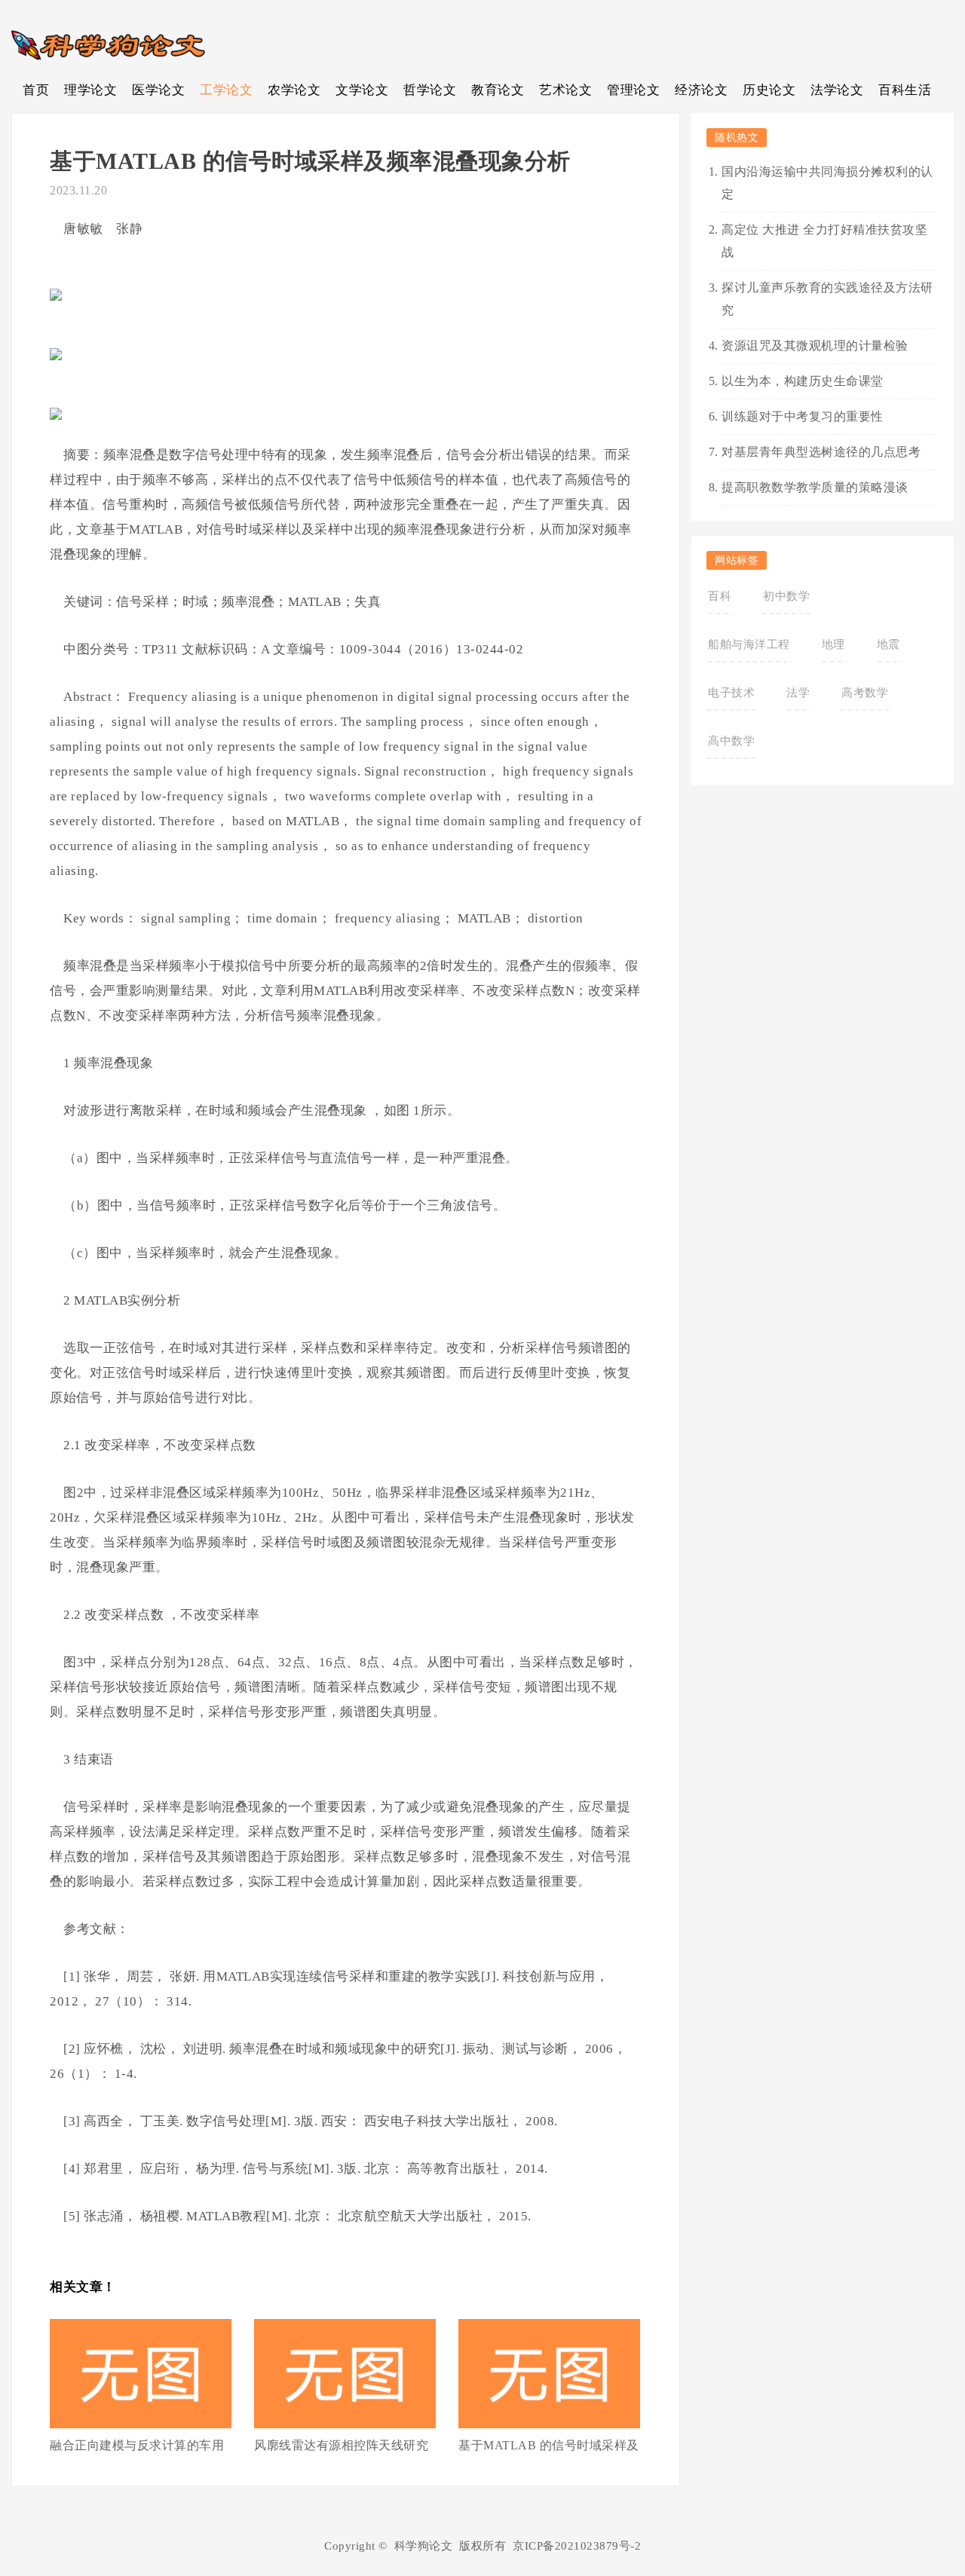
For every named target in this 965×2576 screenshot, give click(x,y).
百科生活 (905, 90)
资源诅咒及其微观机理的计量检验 (815, 346)
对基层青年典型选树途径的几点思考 (821, 452)
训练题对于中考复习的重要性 (803, 416)
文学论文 (362, 90)
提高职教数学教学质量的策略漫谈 (815, 487)
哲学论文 (430, 90)
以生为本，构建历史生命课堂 (803, 381)
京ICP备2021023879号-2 (577, 2546)
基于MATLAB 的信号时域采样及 (549, 2445)
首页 (36, 90)
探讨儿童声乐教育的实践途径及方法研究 (827, 299)
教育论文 (498, 90)
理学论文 (90, 90)
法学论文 (837, 90)
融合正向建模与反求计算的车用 (137, 2445)
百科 (720, 596)
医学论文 (158, 90)
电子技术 (731, 693)
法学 (798, 693)
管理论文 (633, 90)
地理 (833, 644)
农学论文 (294, 90)
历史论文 (769, 90)
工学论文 (226, 90)
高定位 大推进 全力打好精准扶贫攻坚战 (824, 241)
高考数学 (865, 693)
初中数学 (786, 596)
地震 (888, 644)
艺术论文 (565, 90)
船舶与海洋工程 (749, 644)
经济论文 (701, 90)
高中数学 (731, 741)
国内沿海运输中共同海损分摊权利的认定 (827, 183)
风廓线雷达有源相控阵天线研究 (341, 2445)
